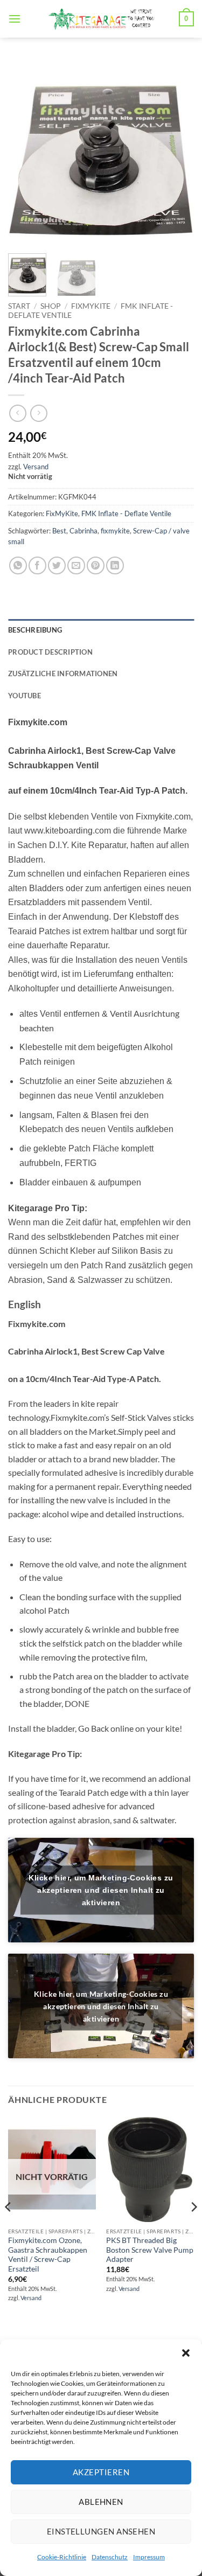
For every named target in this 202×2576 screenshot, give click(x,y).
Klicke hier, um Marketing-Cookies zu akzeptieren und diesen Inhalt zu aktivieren (101, 1890)
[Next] (177, 152)
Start (19, 306)
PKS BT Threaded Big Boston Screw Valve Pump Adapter (150, 2250)
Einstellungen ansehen (101, 2531)
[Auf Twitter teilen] (57, 565)
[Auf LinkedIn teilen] (115, 565)
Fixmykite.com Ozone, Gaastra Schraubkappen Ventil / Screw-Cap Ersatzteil (48, 2255)
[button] (186, 2353)
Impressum (149, 2557)
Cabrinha (83, 531)
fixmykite (115, 531)
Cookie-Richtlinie (62, 2557)
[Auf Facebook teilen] (37, 565)
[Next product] (18, 413)
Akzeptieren (101, 2472)
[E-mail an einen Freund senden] (76, 565)
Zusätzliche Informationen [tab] (63, 673)
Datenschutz (110, 2557)
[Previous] (25, 152)
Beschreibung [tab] (35, 630)
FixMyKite (91, 306)
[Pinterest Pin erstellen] (96, 565)
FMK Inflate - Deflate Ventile (126, 513)
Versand (36, 467)
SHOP (51, 306)
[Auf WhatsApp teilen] (18, 565)
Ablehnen (101, 2502)
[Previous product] (39, 413)
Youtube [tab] (25, 696)
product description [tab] (50, 652)
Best (59, 531)
